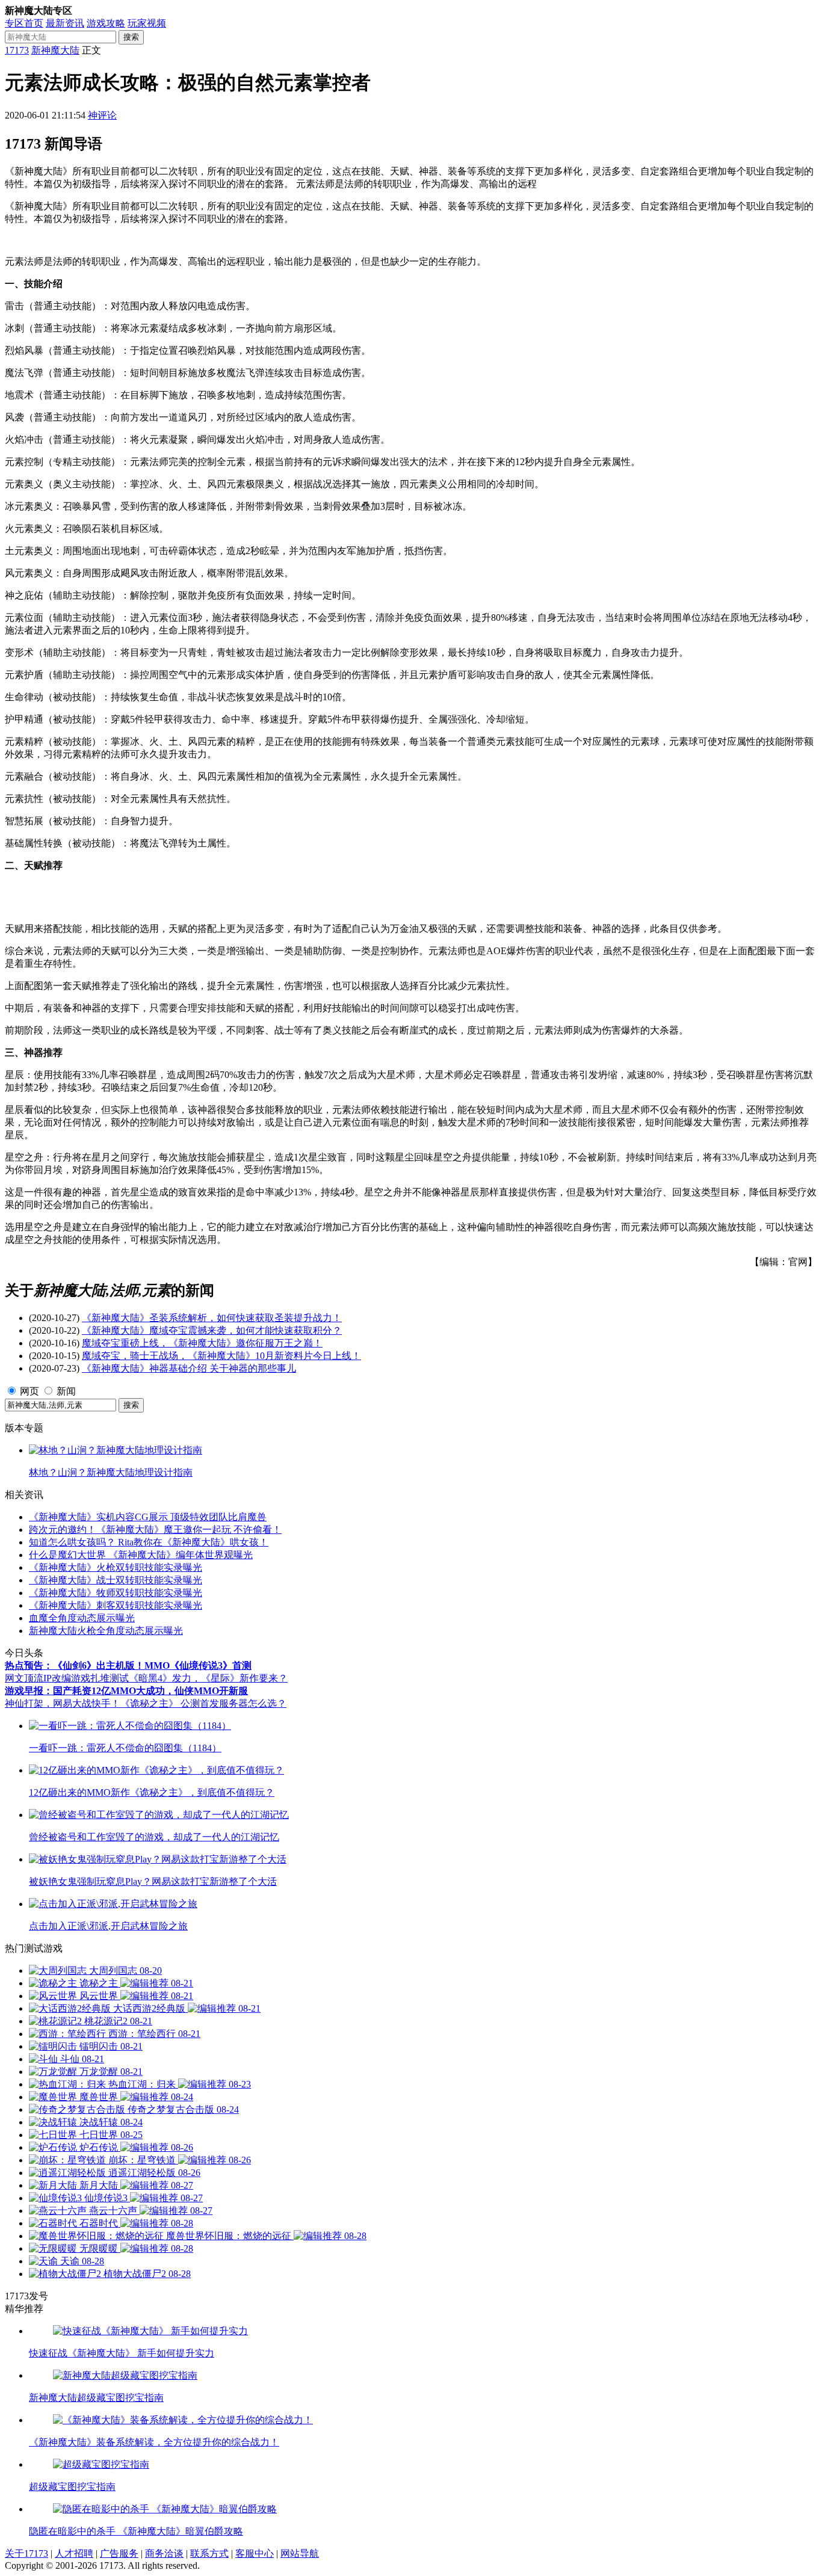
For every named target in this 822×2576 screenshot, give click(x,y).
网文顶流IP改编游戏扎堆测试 (67, 1678)
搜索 (131, 37)
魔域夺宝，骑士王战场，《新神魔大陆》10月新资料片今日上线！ (221, 1356)
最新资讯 (65, 23)
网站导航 (300, 2553)
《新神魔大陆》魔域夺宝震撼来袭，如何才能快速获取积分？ (212, 1330)
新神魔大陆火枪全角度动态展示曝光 (106, 1631)
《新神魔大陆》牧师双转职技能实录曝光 (116, 1593)
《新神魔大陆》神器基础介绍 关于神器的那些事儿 (189, 1368)
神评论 (102, 115)
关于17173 (26, 2553)
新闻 (66, 1391)
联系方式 (209, 2553)
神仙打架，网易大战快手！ (63, 1703)
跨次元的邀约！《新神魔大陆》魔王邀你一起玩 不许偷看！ (155, 1530)
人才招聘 (74, 2553)
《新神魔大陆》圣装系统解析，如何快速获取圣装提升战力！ (212, 1318)
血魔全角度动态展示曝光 (82, 1618)
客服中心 (255, 2553)
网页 (29, 1391)
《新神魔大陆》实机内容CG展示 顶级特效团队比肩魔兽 (148, 1517)
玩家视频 (147, 23)
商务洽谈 (164, 2553)
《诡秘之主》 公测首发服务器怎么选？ (203, 1703)
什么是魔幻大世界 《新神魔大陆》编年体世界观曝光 (141, 1555)
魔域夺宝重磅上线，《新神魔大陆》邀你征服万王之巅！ (202, 1343)
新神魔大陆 (55, 50)
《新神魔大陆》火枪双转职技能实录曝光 (116, 1567)
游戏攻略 (106, 23)
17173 (17, 50)
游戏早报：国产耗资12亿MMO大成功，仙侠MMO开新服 (126, 1691)
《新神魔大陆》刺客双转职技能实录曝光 (116, 1605)
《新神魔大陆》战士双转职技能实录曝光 (116, 1580)
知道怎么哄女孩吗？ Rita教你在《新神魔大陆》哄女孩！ (149, 1542)
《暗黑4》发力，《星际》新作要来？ (208, 1678)
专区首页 (24, 23)
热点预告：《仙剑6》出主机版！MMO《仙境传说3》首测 (128, 1665)
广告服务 (119, 2553)
